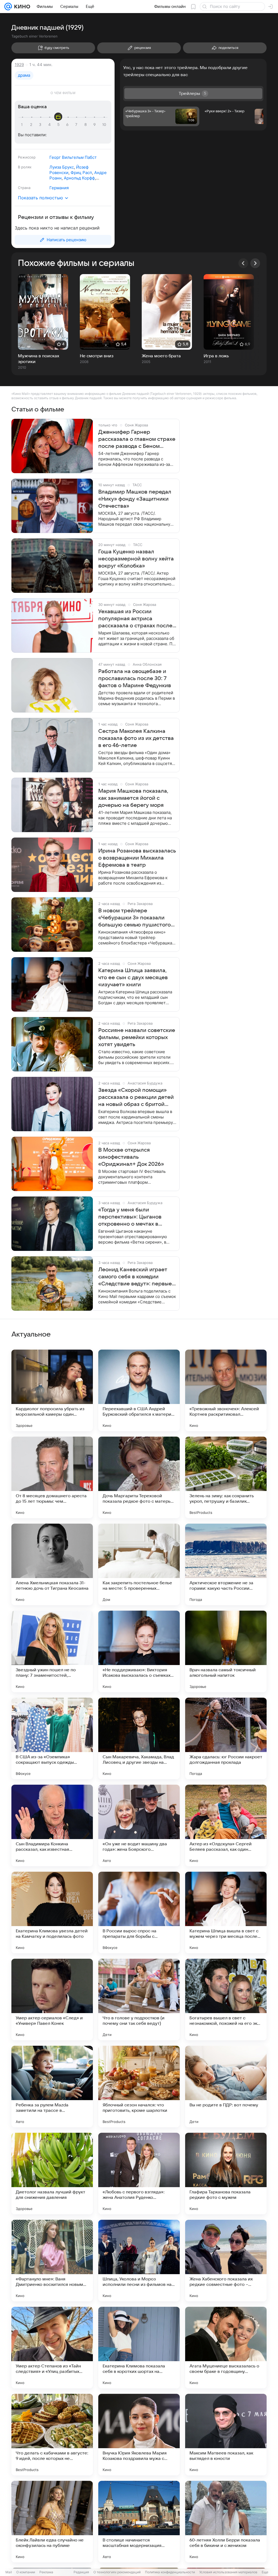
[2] (32, 125)
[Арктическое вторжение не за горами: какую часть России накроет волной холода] (226, 1564)
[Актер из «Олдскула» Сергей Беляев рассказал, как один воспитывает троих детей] (226, 1825)
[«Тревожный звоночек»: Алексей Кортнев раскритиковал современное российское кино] (226, 1390)
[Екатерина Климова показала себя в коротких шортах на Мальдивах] (139, 2348)
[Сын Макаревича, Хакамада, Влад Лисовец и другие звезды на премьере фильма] (139, 1738)
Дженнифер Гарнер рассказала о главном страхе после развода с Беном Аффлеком (137, 439)
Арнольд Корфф (79, 178)
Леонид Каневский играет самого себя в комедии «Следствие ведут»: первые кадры (135, 1277)
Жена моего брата (161, 356)
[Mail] (8, 7)
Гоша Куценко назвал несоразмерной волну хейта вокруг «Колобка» (136, 559)
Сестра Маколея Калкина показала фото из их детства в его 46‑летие (136, 738)
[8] (86, 125)
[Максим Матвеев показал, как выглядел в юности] (226, 2435)
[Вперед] (255, 263)
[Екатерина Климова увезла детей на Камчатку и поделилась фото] (52, 1912)
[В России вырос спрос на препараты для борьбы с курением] (139, 1912)
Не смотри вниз (97, 356)
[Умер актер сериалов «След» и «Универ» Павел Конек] (52, 2000)
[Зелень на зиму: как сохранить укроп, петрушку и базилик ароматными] (226, 1477)
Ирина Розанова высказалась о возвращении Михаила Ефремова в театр (137, 858)
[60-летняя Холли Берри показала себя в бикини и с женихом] (226, 2522)
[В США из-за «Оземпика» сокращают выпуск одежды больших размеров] (52, 1738)
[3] (41, 125)
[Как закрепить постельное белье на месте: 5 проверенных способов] (139, 1564)
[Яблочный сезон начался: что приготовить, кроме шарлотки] (139, 2087)
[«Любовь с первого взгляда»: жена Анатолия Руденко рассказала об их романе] (139, 2174)
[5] (59, 125)
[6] (68, 125)
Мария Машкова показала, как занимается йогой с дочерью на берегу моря (133, 798)
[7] (77, 125)
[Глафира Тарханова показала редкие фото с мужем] (226, 2174)
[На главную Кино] (21, 7)
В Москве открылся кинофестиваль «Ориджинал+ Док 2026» (131, 1157)
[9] (95, 125)
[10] (104, 125)
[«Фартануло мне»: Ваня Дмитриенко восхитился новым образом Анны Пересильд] (52, 2261)
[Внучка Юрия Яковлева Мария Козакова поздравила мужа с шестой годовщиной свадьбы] (139, 2435)
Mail (9, 2572)
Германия (59, 188)
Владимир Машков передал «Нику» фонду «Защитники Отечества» (135, 499)
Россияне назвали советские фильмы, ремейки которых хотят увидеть (137, 1037)
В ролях (25, 167)
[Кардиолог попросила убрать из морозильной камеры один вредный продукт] (52, 1390)
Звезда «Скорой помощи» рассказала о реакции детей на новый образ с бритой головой (136, 1098)
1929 (19, 65)
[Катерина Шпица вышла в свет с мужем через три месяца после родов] (226, 1912)
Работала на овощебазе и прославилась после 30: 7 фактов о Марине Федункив (135, 678)
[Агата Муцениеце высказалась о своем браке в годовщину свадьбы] (226, 2348)
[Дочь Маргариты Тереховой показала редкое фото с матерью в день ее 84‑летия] (139, 1477)
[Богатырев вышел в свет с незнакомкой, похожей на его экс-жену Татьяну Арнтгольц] (226, 2000)
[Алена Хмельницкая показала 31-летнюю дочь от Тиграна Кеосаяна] (52, 1564)
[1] (23, 125)
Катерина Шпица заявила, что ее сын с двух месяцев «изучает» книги (133, 978)
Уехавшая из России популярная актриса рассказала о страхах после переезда (135, 619)
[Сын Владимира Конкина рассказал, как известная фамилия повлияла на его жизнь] (52, 1825)
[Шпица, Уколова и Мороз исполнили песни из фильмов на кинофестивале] (139, 2261)
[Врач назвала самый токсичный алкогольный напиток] (226, 1651)
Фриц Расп (81, 173)
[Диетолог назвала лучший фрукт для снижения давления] (52, 2174)
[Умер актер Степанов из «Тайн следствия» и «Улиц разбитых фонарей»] (52, 2348)
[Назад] (243, 263)
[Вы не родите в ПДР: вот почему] (226, 2087)
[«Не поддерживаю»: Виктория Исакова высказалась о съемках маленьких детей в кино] (139, 1651)
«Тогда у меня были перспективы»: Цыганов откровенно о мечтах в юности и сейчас (130, 1217)
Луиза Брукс (62, 167)
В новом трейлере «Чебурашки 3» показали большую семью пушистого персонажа (135, 918)
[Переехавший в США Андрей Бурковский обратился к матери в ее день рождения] (139, 1390)
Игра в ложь (216, 356)
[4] (50, 125)
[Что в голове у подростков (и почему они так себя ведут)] (139, 2000)
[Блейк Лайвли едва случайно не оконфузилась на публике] (52, 2522)
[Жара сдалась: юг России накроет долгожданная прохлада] (226, 1738)
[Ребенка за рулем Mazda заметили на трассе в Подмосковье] (52, 2087)
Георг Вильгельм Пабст (73, 157)
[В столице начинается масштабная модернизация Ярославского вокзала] (139, 2522)
